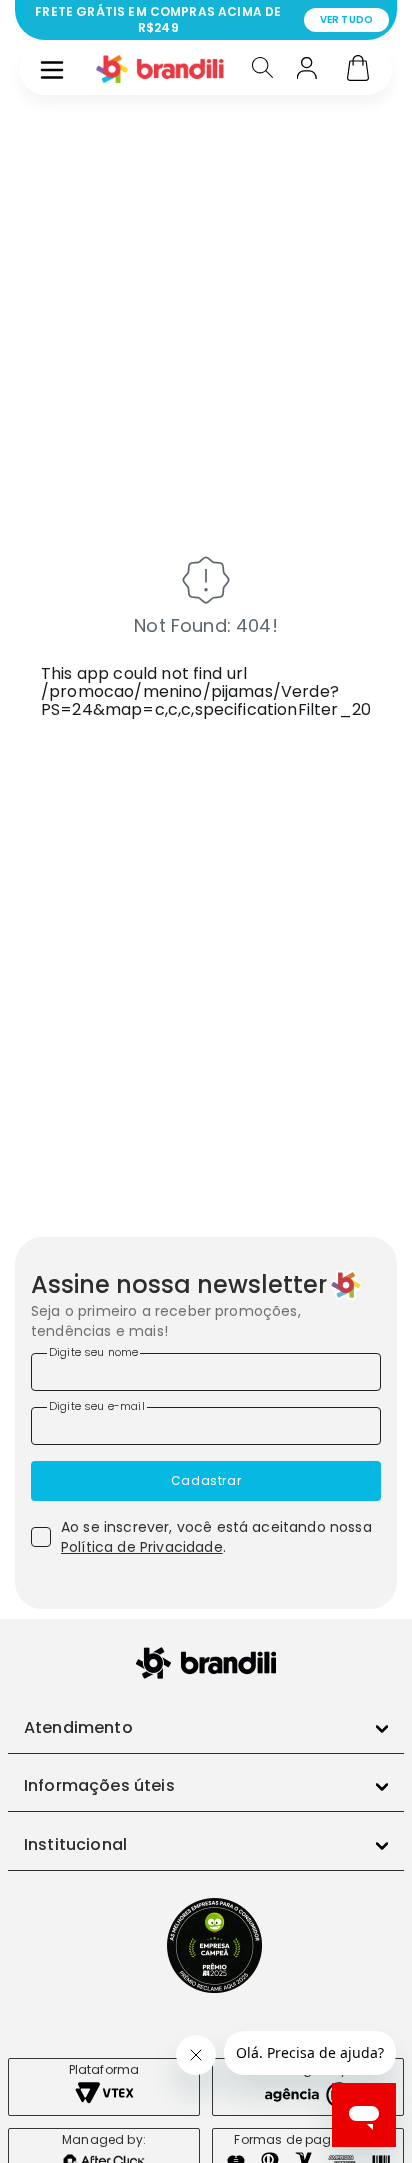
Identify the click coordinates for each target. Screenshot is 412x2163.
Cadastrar (206, 1480)
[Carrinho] (358, 70)
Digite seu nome (93, 1352)
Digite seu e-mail (97, 1406)
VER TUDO (346, 19)
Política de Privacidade (142, 1547)
